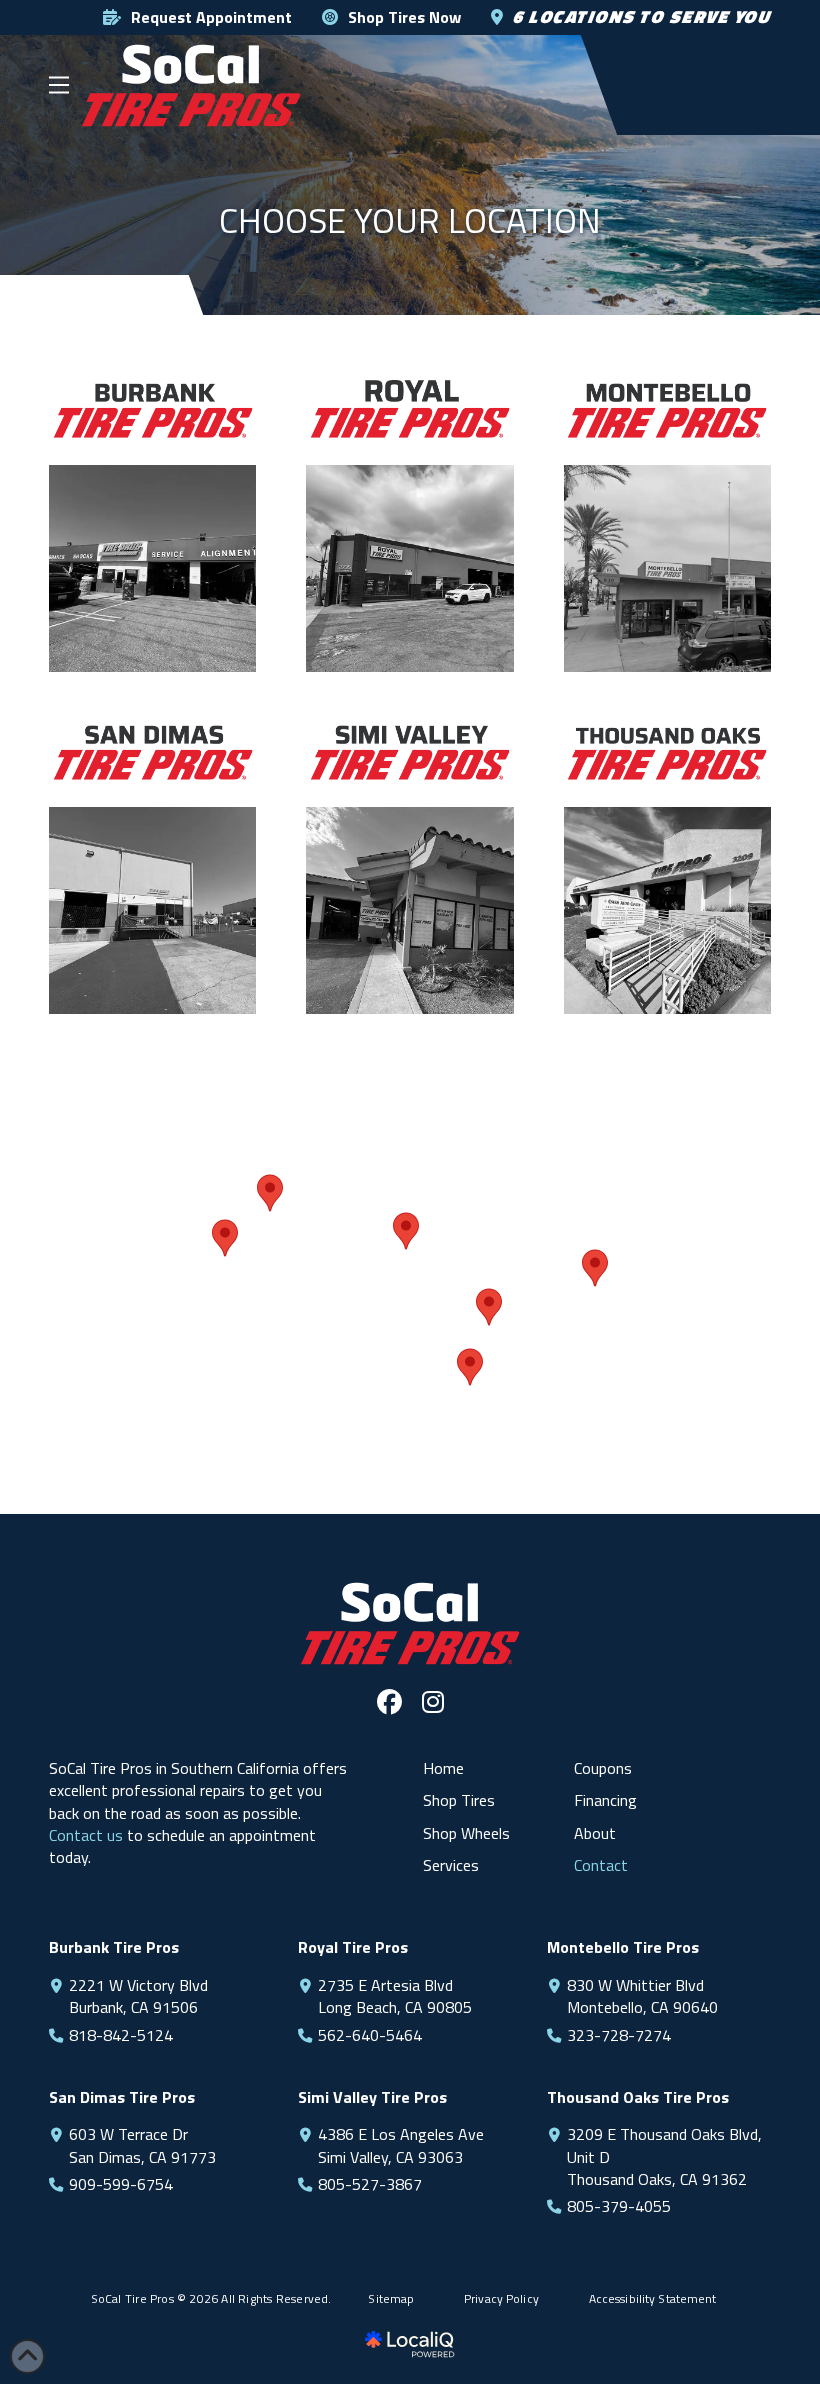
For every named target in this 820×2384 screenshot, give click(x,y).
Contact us (86, 1835)
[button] (59, 85)
